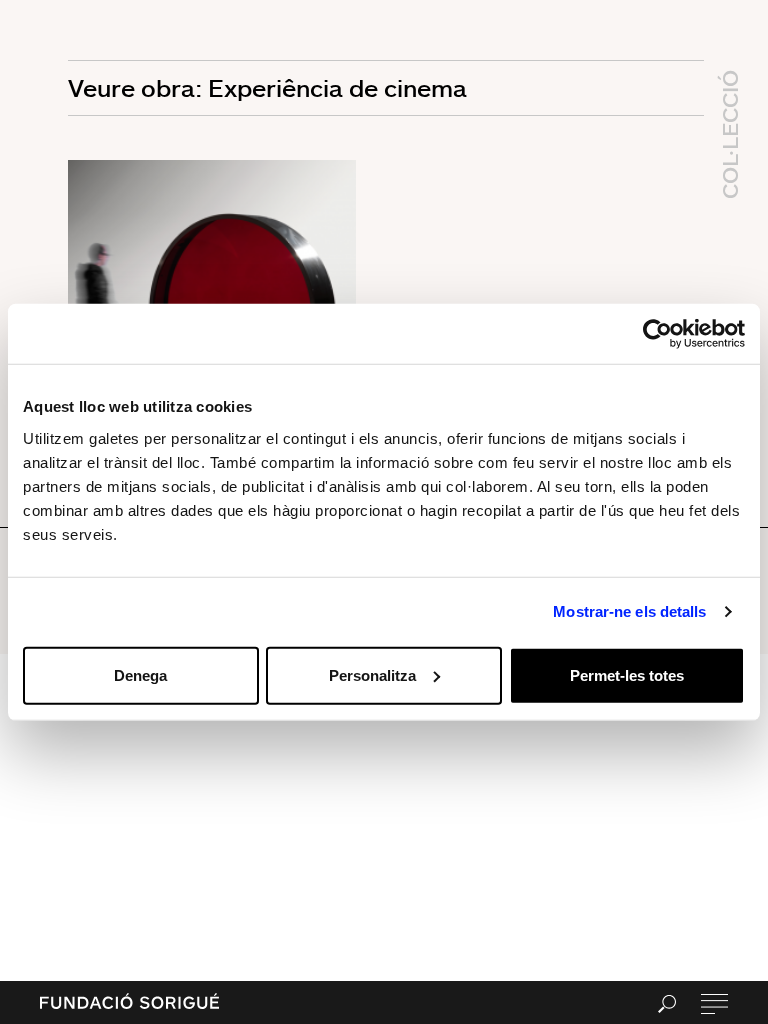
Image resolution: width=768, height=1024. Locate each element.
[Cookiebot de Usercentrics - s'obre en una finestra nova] (657, 334)
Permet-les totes (627, 674)
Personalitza (372, 674)
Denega (140, 674)
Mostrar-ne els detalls (629, 611)
